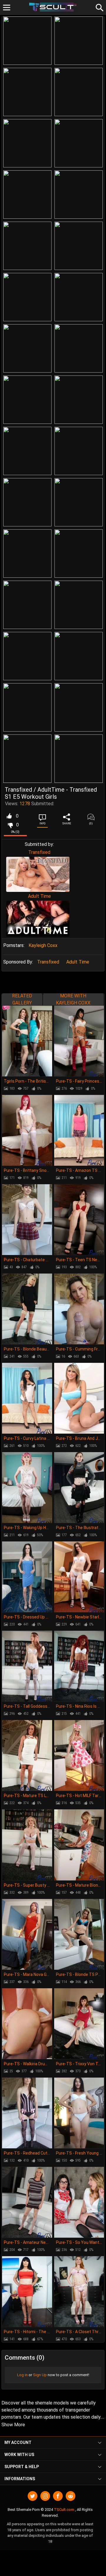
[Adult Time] (38, 919)
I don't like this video (10, 825)
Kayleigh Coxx (43, 945)
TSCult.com (64, 2510)
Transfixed (39, 852)
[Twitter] (33, 2496)
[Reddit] (71, 2496)
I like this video (9, 816)
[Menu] (7, 8)
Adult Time (39, 896)
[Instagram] (45, 2496)
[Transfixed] (38, 874)
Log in (22, 2375)
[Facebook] (58, 2496)
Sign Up (40, 2375)
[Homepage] (53, 7)
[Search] (99, 7)
